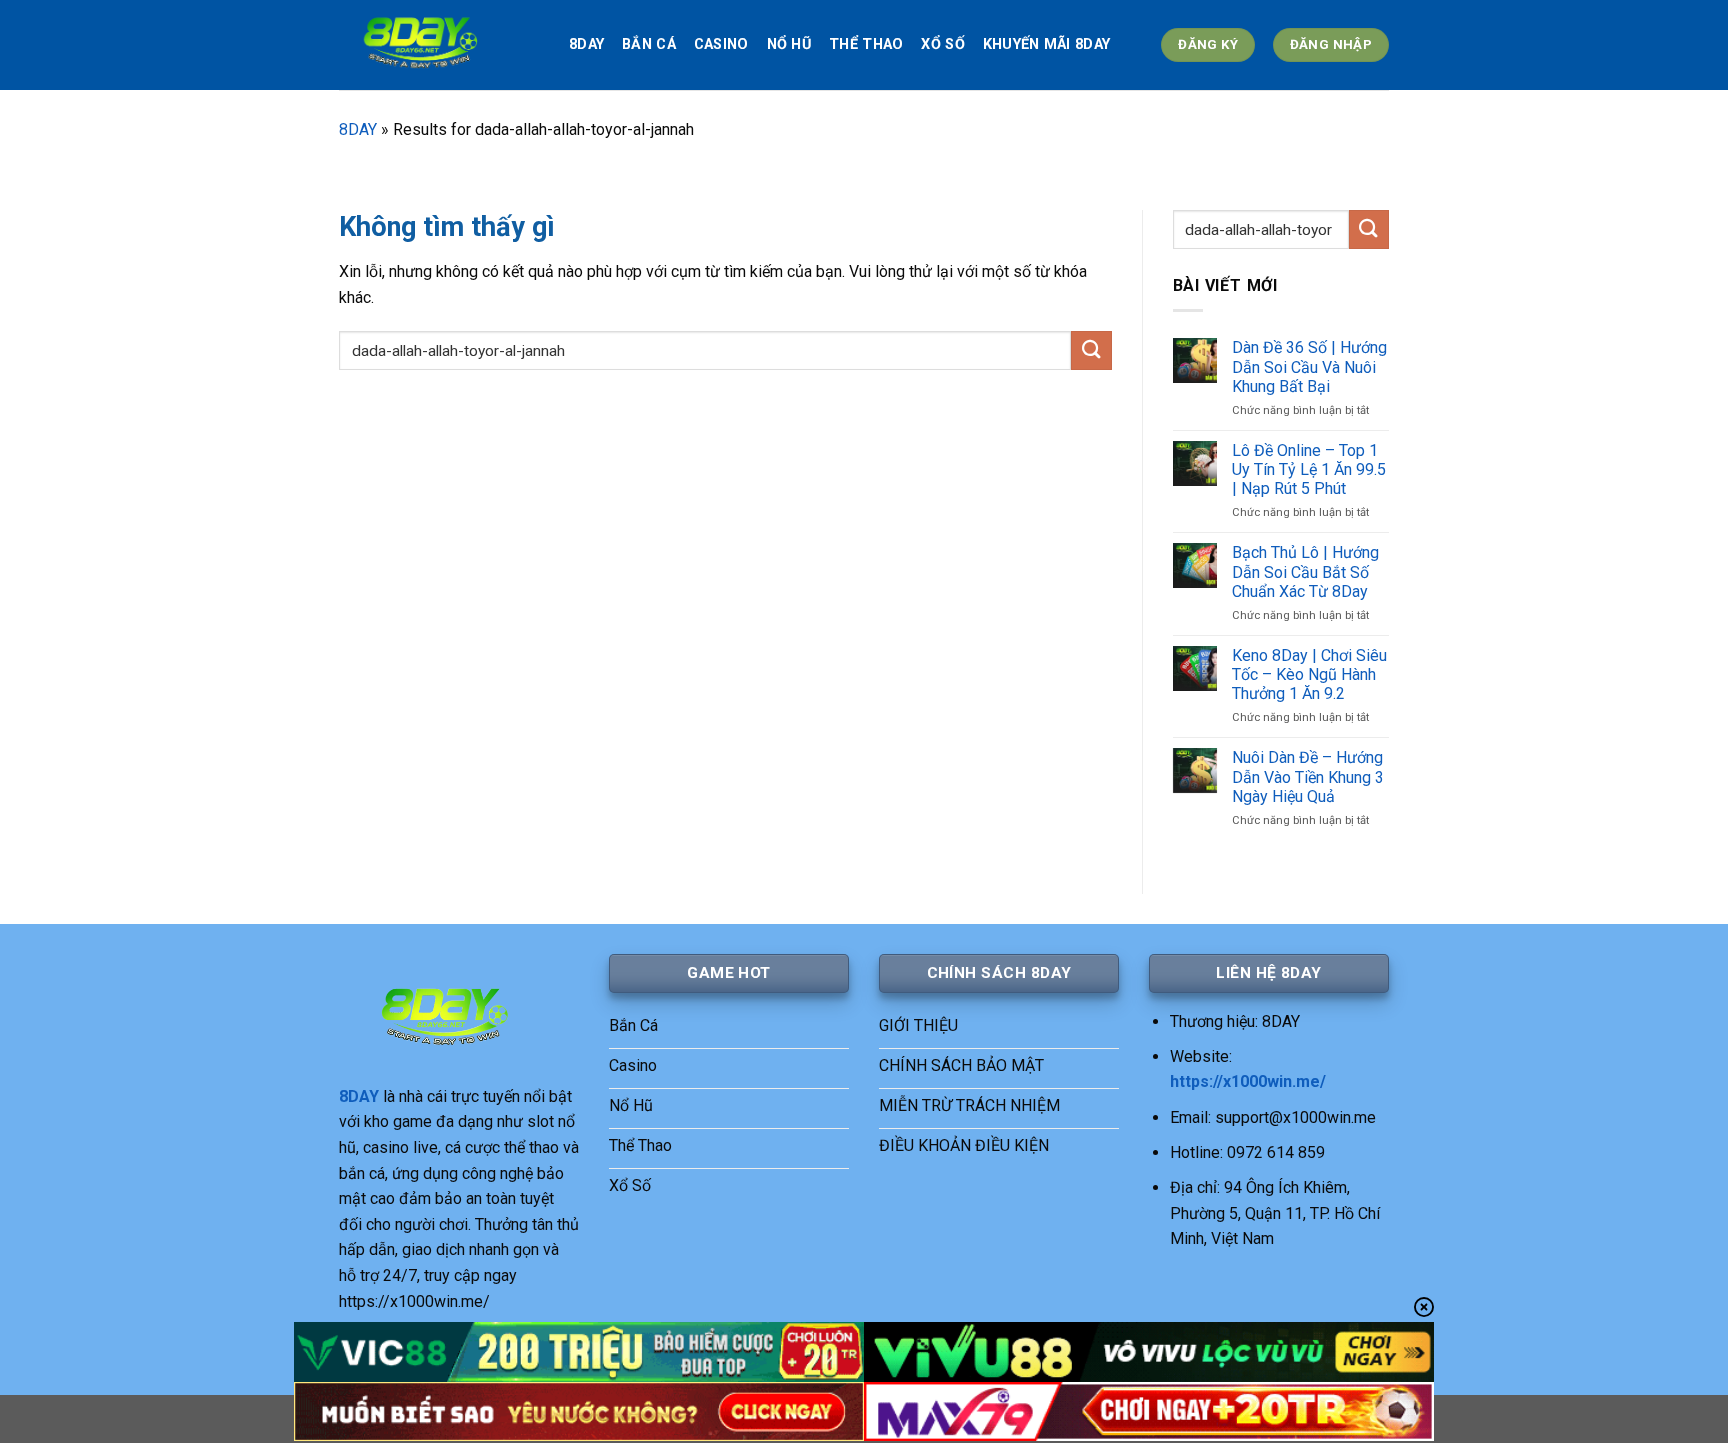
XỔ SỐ (942, 44)
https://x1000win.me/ (1248, 1081)
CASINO (721, 44)
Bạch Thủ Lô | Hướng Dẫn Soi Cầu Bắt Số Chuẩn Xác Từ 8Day (1305, 571)
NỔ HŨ (789, 44)
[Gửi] (1091, 350)
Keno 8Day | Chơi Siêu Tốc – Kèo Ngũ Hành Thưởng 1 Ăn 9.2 (1309, 674)
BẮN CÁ (649, 44)
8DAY (586, 44)
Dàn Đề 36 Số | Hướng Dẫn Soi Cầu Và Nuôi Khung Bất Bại (1309, 366)
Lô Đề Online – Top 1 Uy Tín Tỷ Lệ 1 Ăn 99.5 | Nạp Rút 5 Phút (1309, 469)
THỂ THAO (866, 44)
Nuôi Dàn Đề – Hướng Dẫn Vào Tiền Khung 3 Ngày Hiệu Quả (1308, 776)
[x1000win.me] (439, 45)
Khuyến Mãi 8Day (1046, 44)
